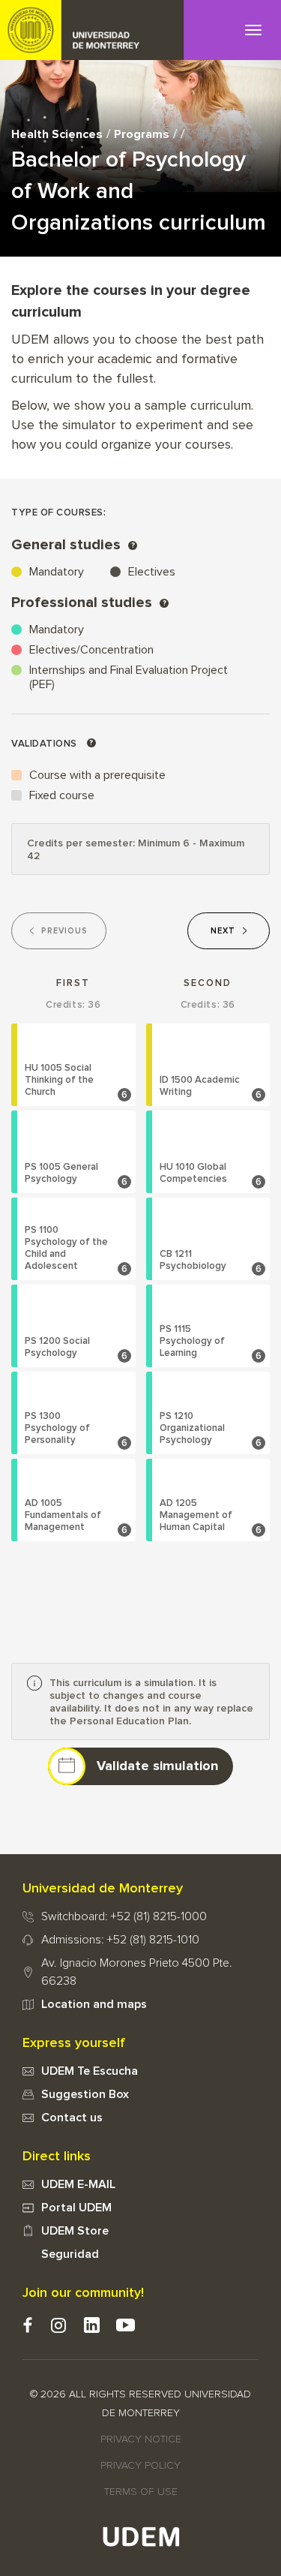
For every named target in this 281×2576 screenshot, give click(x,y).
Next (223, 931)
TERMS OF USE (141, 2492)
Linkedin (92, 2325)
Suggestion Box (85, 2094)
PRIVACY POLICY (140, 2466)
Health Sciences (57, 134)
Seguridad (70, 2254)
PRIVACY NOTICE (141, 2439)
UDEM (92, 30)
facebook (27, 2325)
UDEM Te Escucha (90, 2071)
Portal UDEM (76, 2208)
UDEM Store (75, 2231)
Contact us (72, 2118)
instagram (58, 2325)
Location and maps (94, 2004)
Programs (142, 134)
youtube (126, 2325)
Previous (64, 931)
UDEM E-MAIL (78, 2184)
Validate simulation (157, 1766)
